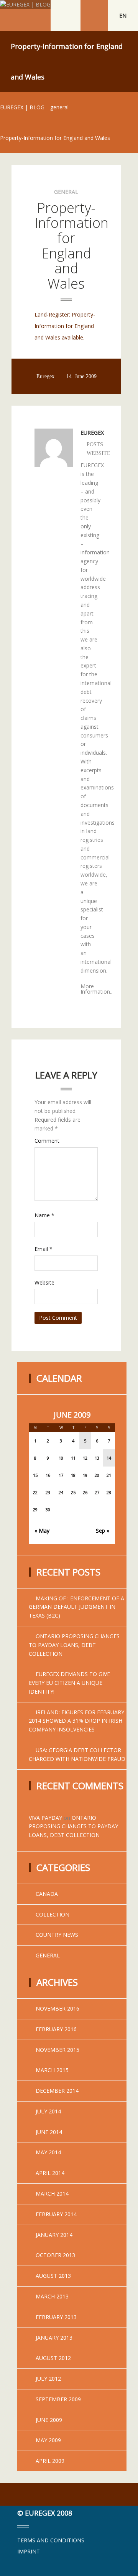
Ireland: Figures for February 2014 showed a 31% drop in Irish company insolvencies (76, 1721)
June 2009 (49, 2420)
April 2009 (50, 2461)
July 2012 (48, 2379)
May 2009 (48, 2440)
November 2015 (58, 2050)
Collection (53, 1914)
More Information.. (96, 989)
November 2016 (58, 2008)
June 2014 (49, 2132)
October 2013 (55, 2255)
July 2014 (48, 2111)
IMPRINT (29, 2551)
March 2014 (52, 2193)
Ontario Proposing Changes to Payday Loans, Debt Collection (74, 1645)
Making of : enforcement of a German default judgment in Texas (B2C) (76, 1607)
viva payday (45, 1818)
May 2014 (48, 2152)
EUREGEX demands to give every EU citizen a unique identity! (69, 1683)
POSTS (95, 445)
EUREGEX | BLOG (22, 107)
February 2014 (56, 2214)
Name (44, 1215)
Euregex (45, 377)
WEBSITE (99, 453)
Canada (47, 1894)
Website (44, 1282)
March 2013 (52, 2296)
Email (44, 1249)
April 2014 (50, 2173)
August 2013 (53, 2276)
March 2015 (52, 2070)
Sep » (103, 1531)
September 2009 (58, 2399)
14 (109, 1458)
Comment (47, 1141)
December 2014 (57, 2091)
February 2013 (56, 2317)
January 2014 (54, 2235)
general (59, 107)
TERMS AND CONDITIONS (51, 2540)
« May (42, 1531)
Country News (57, 1935)
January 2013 (54, 2338)
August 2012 (53, 2358)
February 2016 (56, 2029)
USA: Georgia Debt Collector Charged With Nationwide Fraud (77, 1754)
